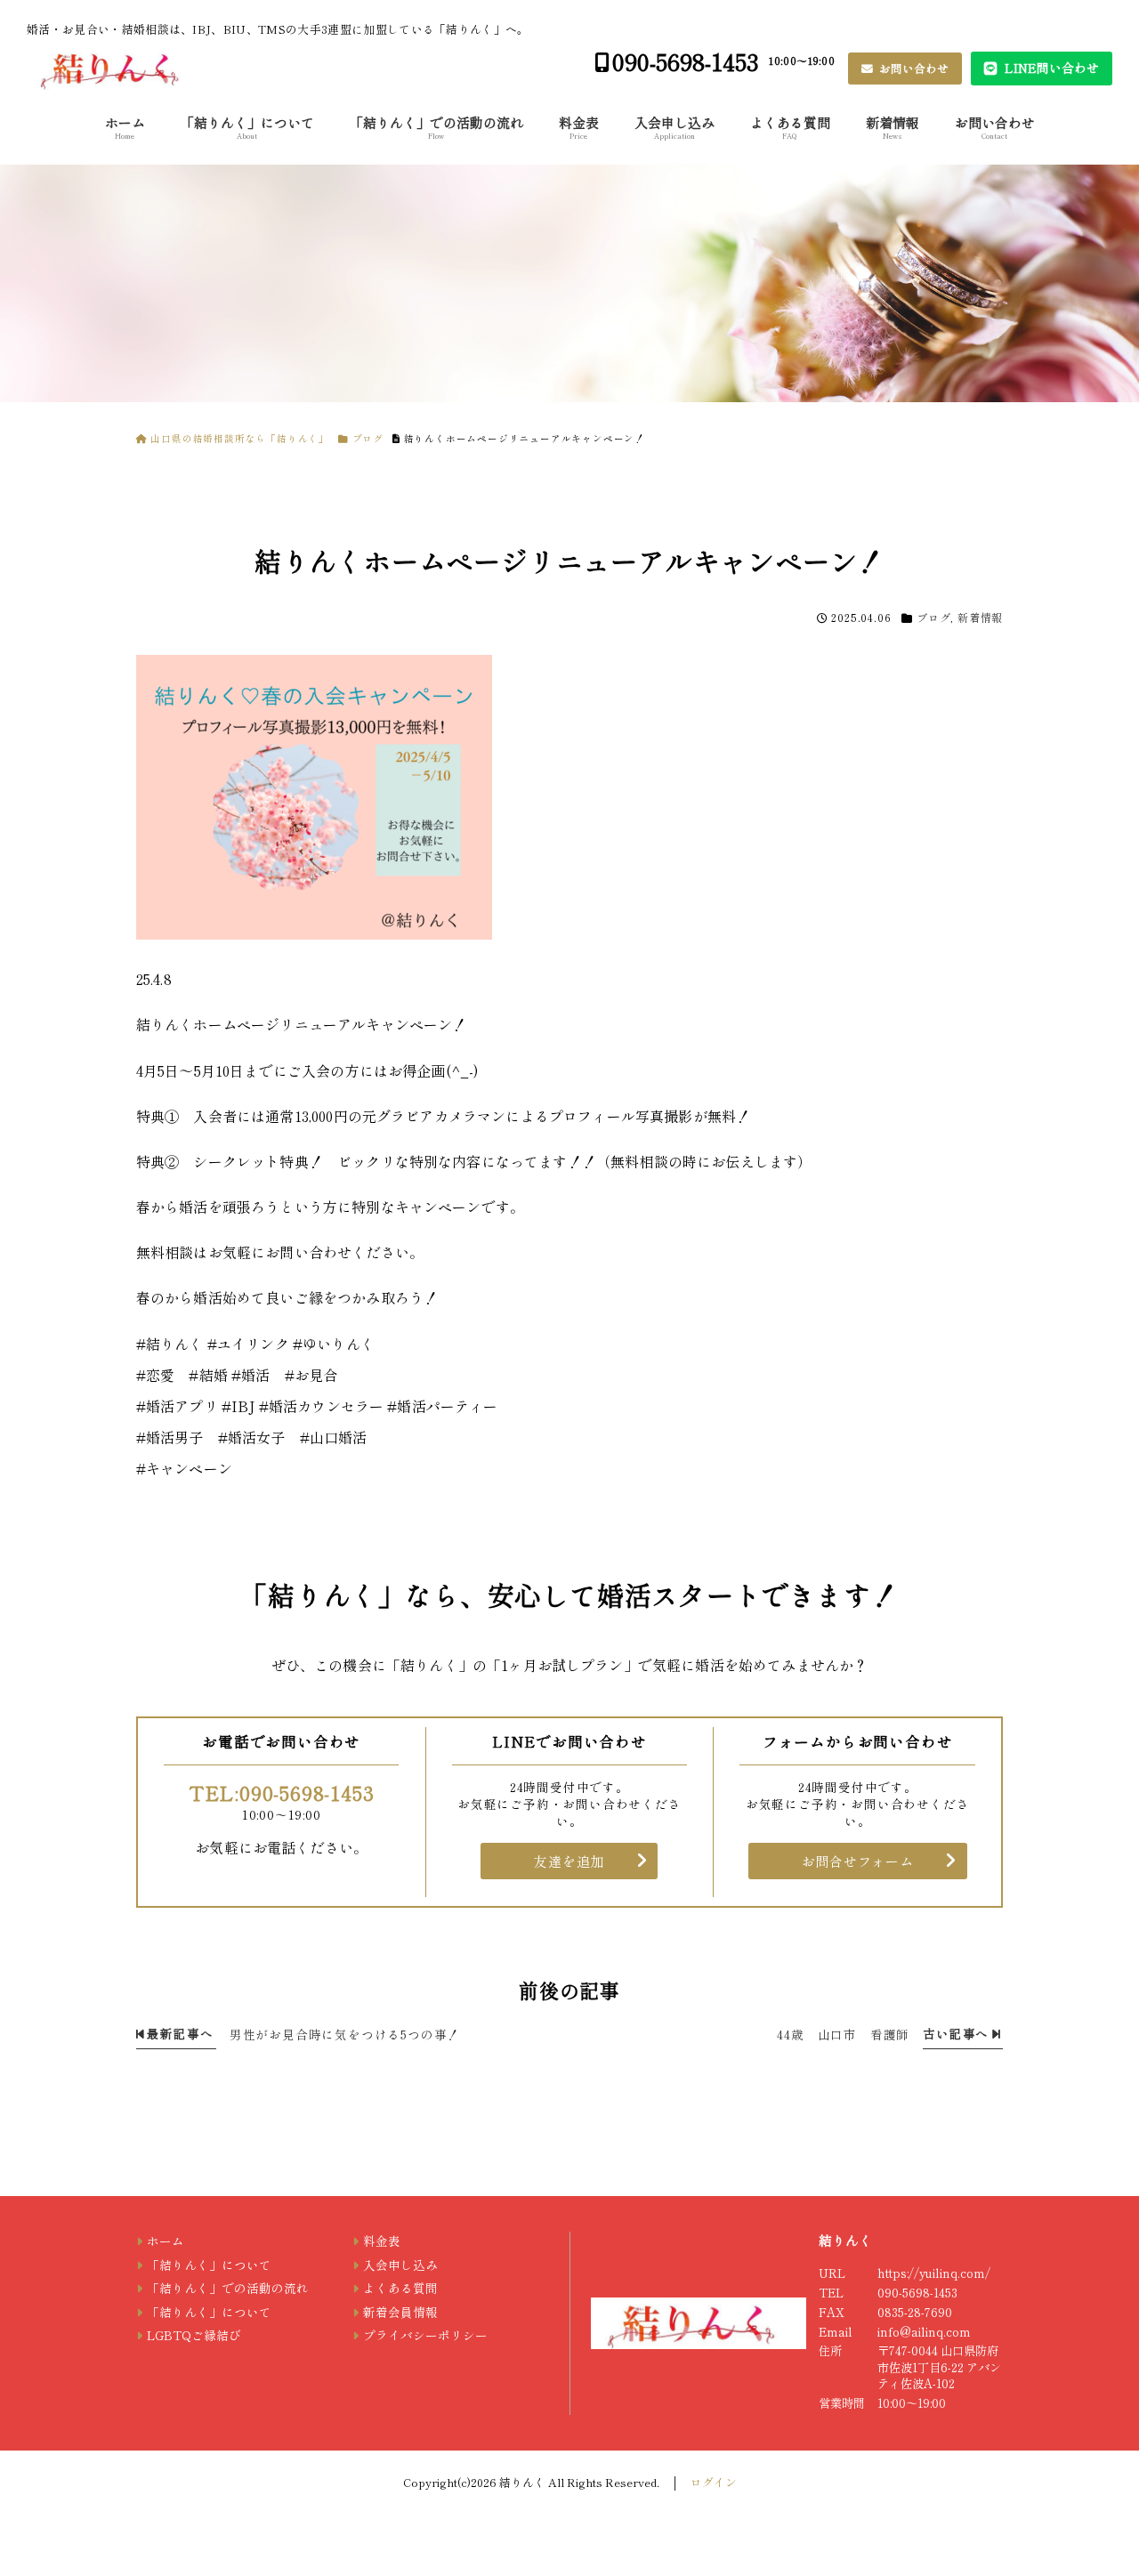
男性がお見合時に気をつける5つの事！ (345, 2034)
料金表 (579, 127)
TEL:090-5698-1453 (282, 1792)
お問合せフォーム (858, 1861)
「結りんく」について (247, 127)
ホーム (125, 127)
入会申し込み (675, 127)
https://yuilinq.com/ (934, 2273)
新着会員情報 (400, 2312)
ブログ (933, 617)
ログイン (714, 2482)
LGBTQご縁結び (194, 2335)
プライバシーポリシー (425, 2335)
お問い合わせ (913, 68)
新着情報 (893, 127)
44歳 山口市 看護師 (843, 2034)
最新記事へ (179, 2033)
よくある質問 (790, 127)
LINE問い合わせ (1050, 68)
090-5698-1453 (686, 61)
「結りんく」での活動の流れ (436, 127)
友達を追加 (569, 1861)
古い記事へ (957, 2033)
